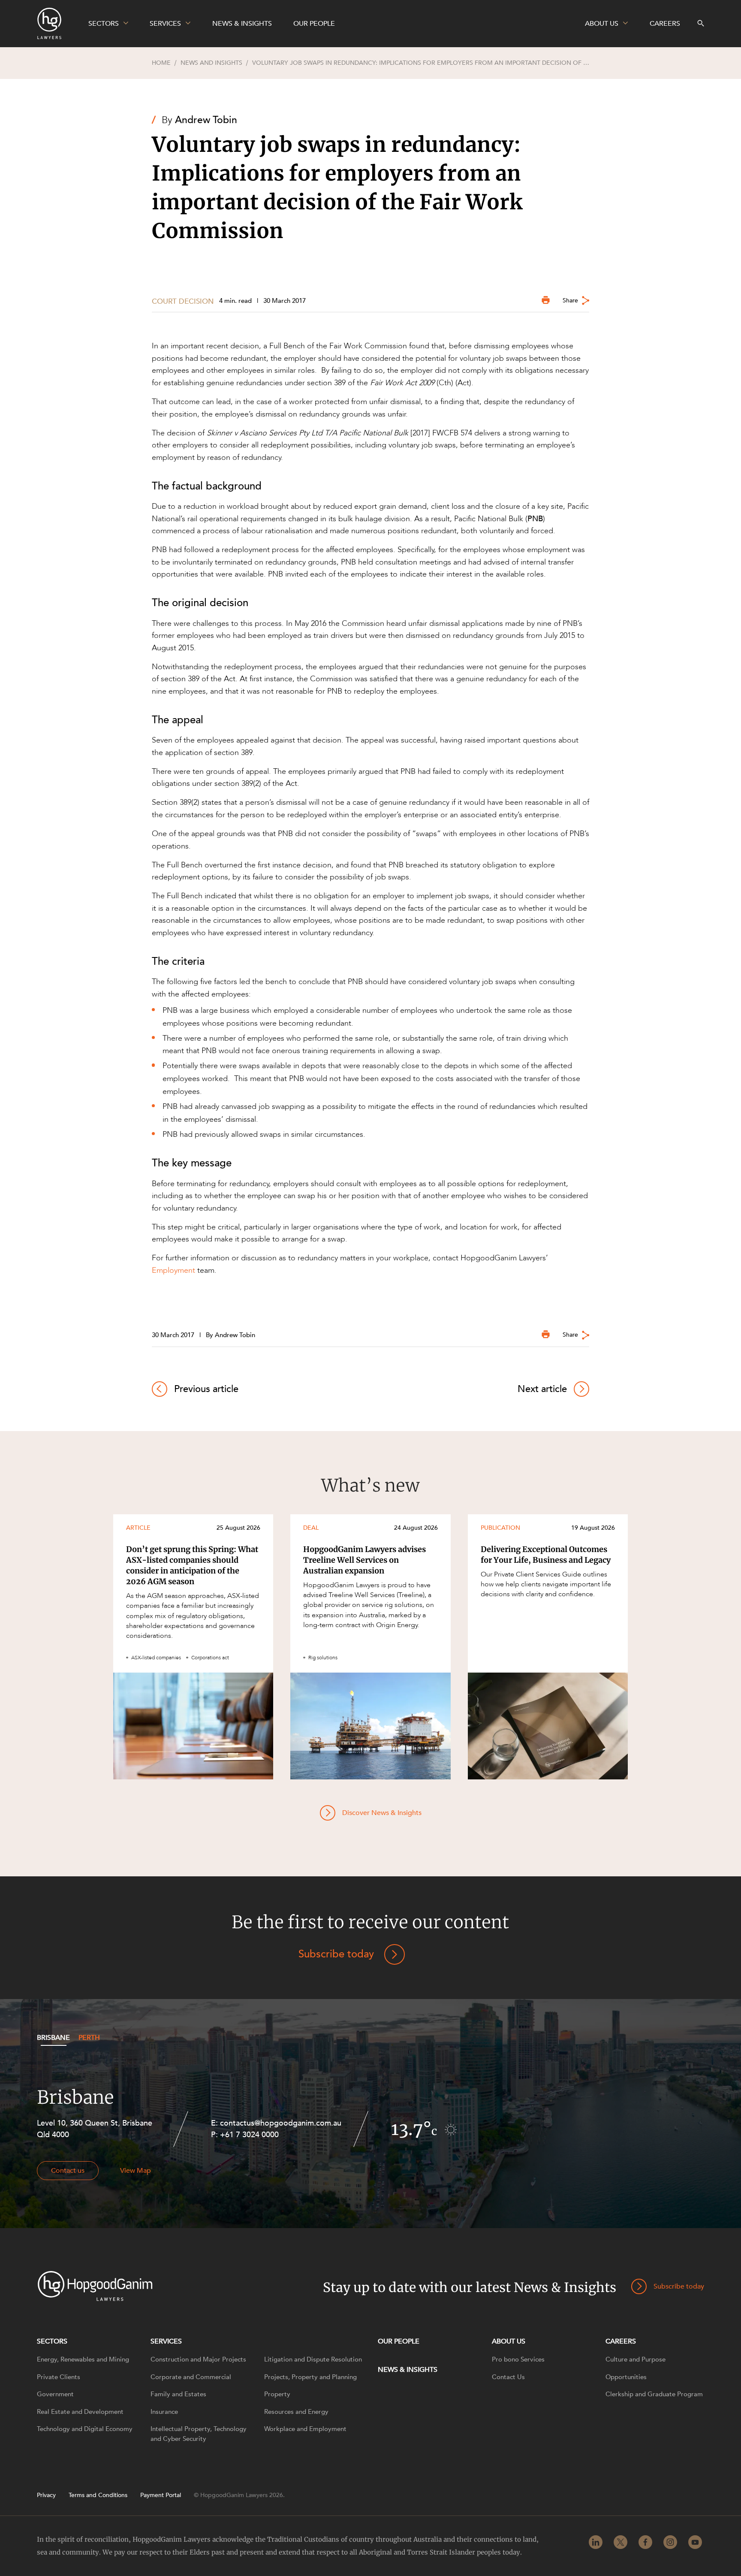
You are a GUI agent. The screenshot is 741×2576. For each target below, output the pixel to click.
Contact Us (508, 2377)
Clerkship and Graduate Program (654, 2394)
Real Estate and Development (80, 2412)
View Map (136, 2171)
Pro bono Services (518, 2359)
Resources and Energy (296, 2412)
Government (55, 2394)
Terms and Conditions (98, 2495)
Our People (399, 2341)
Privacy (46, 2495)
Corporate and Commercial (191, 2377)
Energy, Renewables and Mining (83, 2359)
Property (277, 2394)
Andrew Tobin (206, 120)
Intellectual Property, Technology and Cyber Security (199, 2434)
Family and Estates (178, 2394)
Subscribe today (336, 1954)
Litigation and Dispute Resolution (313, 2359)
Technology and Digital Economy (85, 2429)
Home (161, 63)
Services (166, 2341)
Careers (621, 2341)
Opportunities (626, 2377)
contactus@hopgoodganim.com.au (281, 2123)
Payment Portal (161, 2495)
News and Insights (211, 63)
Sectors (52, 2341)
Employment (173, 1270)
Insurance (164, 2412)
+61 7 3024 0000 (249, 2135)
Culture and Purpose (636, 2359)
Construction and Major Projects (198, 2359)
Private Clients (59, 2377)
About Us (509, 2341)
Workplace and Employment (305, 2429)
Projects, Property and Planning (310, 2377)
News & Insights (408, 2370)
